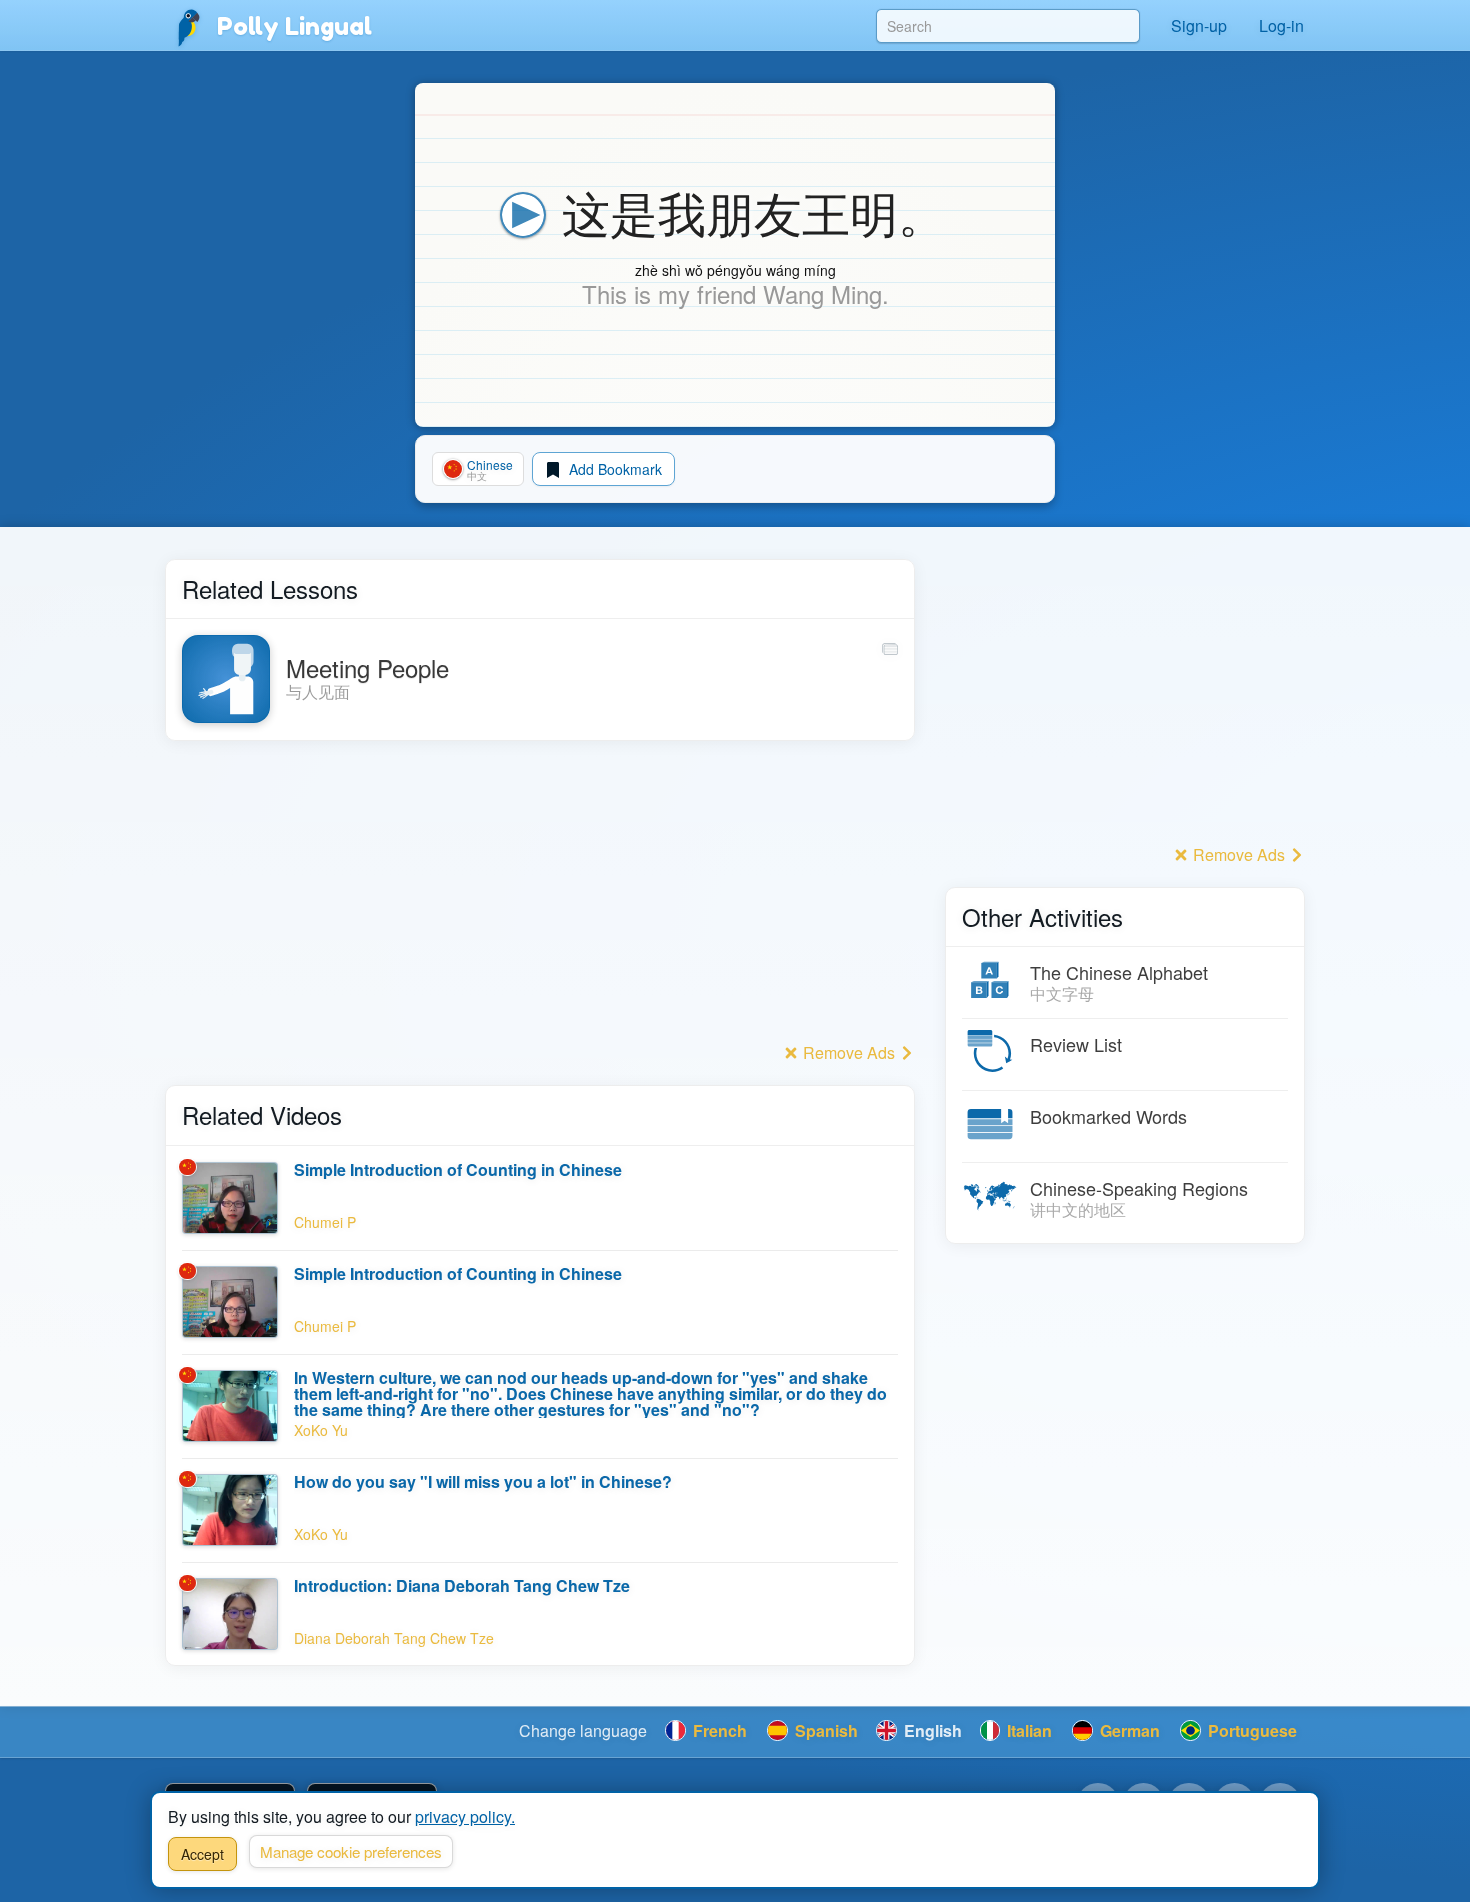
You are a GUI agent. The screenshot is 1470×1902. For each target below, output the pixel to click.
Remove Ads (849, 1052)
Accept (202, 1854)
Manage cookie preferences (351, 1851)
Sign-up (1199, 25)
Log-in (1281, 25)
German (1128, 1730)
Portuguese (1250, 1730)
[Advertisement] (540, 897)
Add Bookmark (613, 469)
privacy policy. (465, 1816)
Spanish (824, 1730)
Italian (1027, 1730)
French (718, 1730)
